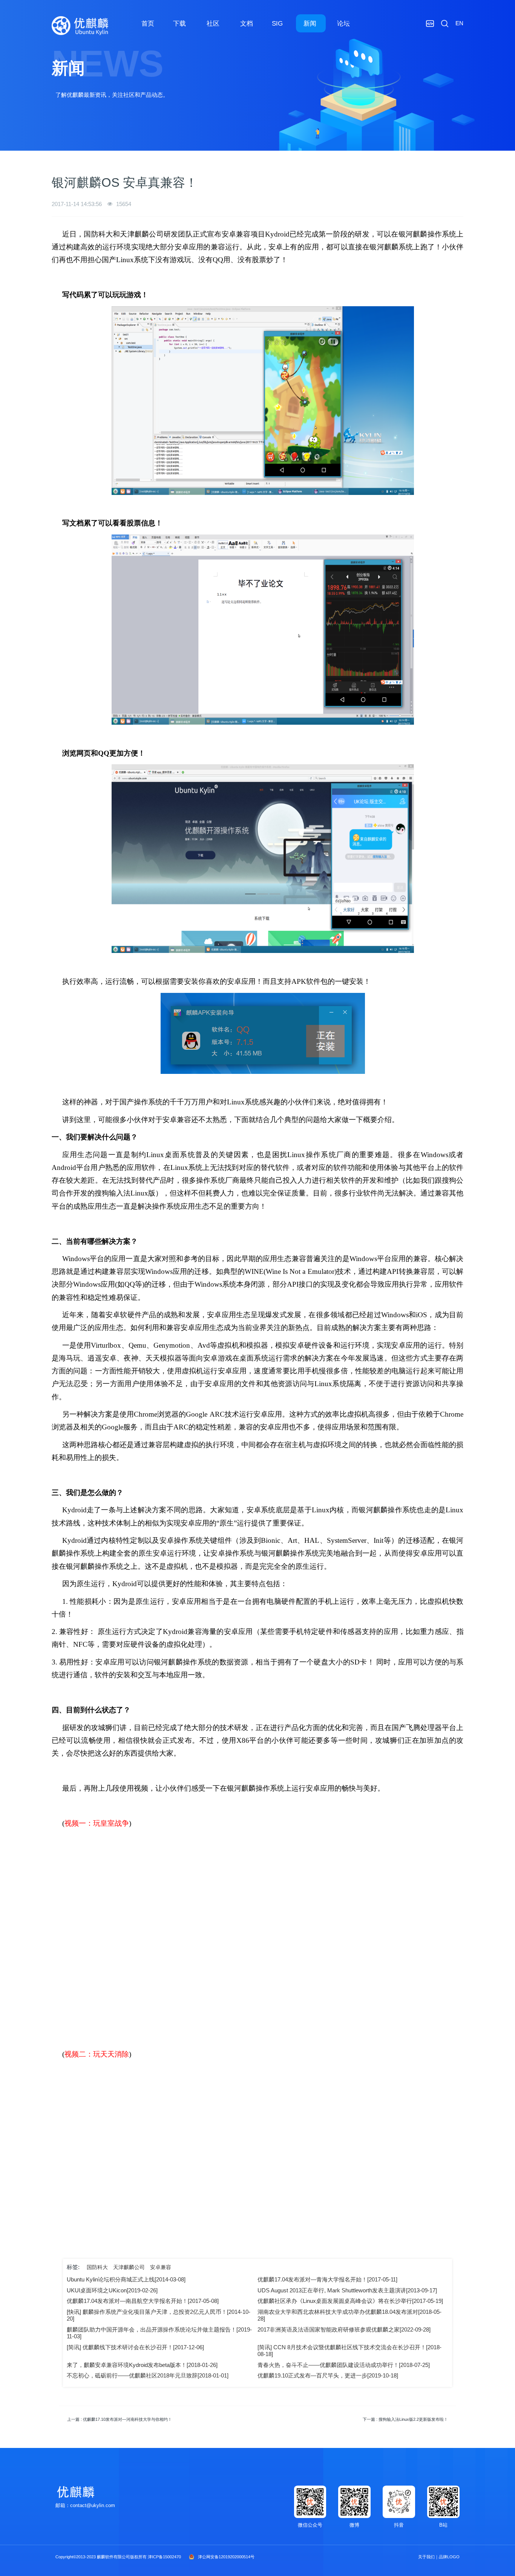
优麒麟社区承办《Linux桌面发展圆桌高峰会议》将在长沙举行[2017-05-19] (350, 2301)
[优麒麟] (80, 26)
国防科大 (97, 2267)
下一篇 (405, 2419)
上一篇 (120, 2419)
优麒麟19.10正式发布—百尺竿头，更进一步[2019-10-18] (328, 2375)
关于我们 (426, 2557)
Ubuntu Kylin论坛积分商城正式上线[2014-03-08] (126, 2279)
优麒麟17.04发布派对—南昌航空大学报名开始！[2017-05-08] (143, 2301)
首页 (148, 23)
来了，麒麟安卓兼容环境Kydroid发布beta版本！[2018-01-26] (142, 2365)
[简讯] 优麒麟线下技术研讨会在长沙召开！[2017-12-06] (135, 2347)
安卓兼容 (161, 2267)
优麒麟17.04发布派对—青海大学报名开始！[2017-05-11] (327, 2279)
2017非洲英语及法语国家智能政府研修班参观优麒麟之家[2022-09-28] (344, 2329)
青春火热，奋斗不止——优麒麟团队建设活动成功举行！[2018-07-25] (344, 2365)
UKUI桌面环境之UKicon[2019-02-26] (112, 2290)
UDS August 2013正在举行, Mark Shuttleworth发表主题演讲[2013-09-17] (347, 2290)
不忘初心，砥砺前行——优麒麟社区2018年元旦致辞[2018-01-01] (148, 2375)
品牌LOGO (449, 2557)
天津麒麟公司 (129, 2267)
